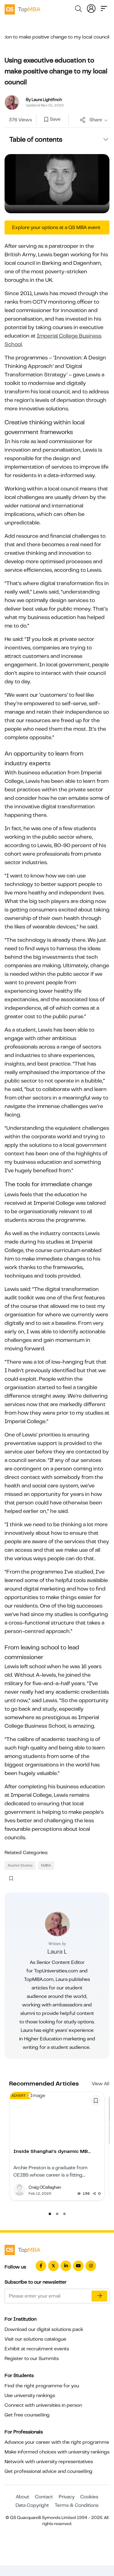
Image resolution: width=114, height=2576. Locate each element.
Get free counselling (27, 2415)
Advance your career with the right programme (57, 2442)
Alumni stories (20, 1865)
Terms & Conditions (77, 2505)
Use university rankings (30, 2396)
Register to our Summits (32, 2359)
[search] (78, 10)
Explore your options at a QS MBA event (56, 227)
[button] (50, 2214)
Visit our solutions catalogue (35, 2339)
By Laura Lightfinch (44, 99)
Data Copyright (32, 2505)
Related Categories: (26, 1853)
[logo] (22, 8)
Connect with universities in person (43, 2405)
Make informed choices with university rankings (57, 2452)
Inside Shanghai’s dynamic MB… (52, 2151)
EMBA (46, 1865)
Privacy (67, 2497)
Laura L (57, 1952)
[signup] (46, 120)
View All (101, 2084)
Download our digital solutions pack (44, 2329)
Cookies (89, 2497)
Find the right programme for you (42, 2386)
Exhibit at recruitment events (37, 2349)
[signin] (91, 8)
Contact (44, 2497)
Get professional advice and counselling (48, 2471)
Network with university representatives (49, 2462)
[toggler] (104, 8)
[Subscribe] (99, 2296)
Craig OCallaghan (45, 2187)
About (22, 2497)
